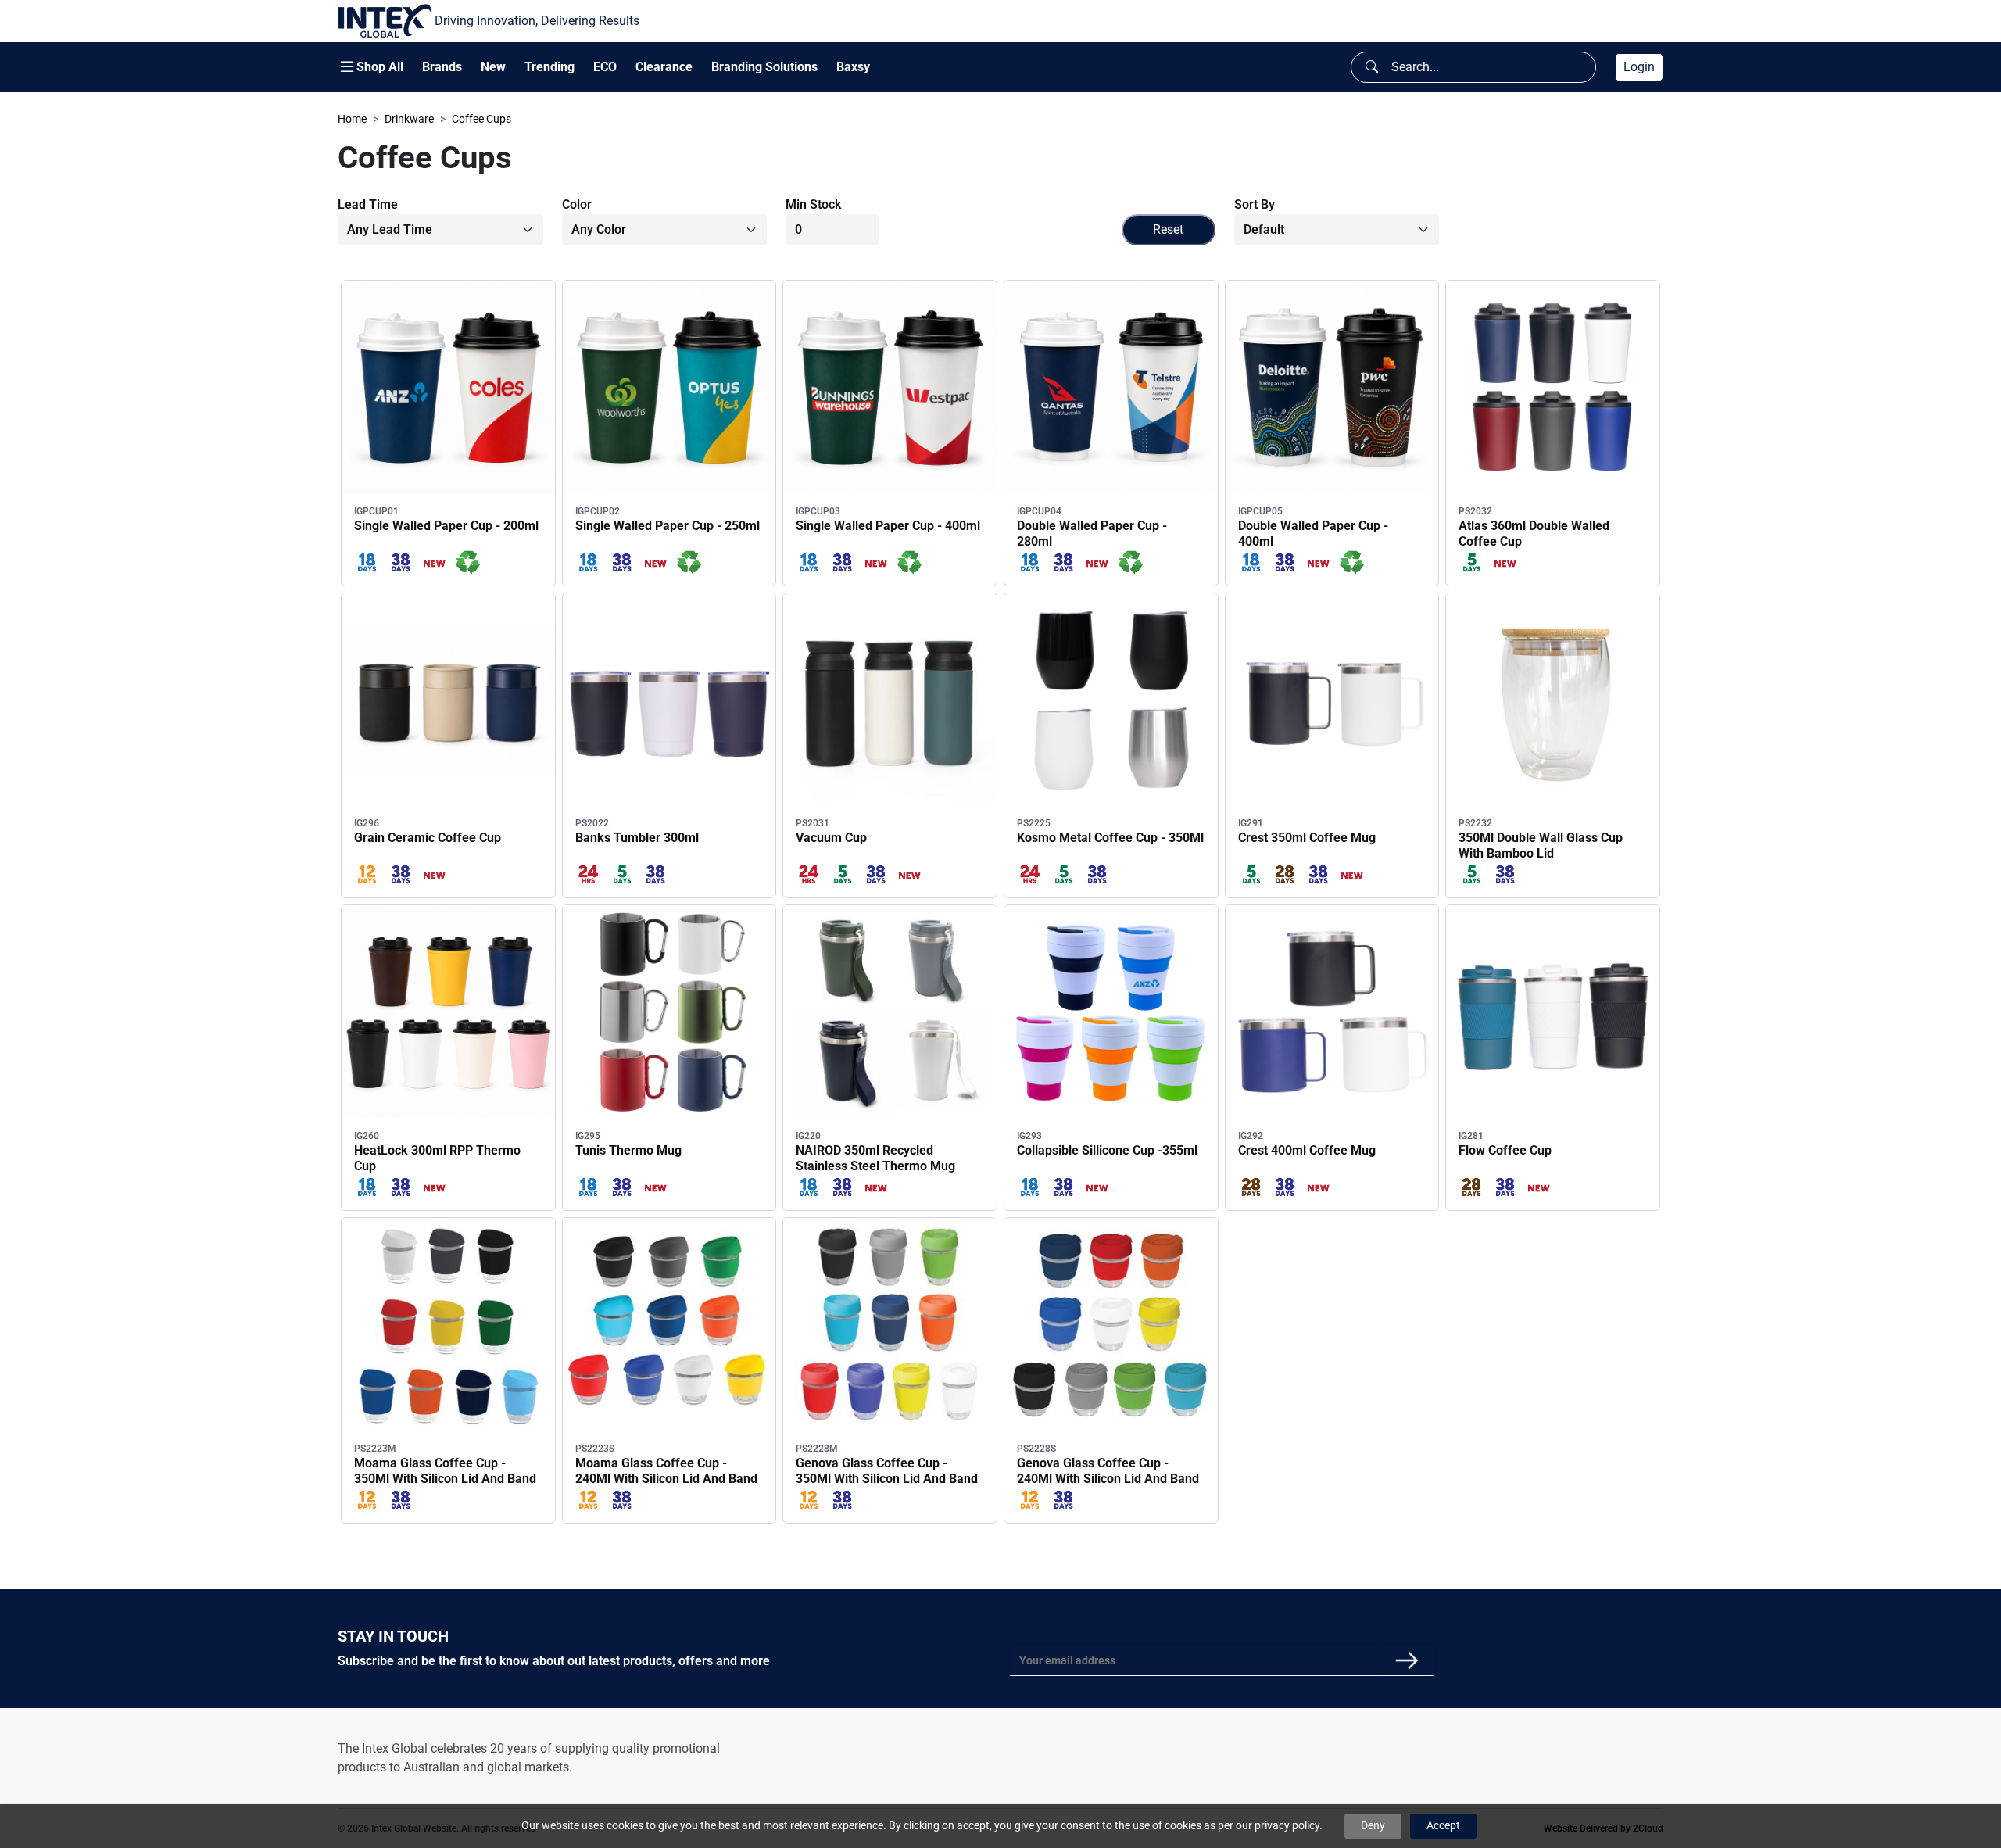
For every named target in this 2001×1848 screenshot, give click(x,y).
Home (352, 119)
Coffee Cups (481, 119)
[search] (1372, 67)
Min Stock (813, 204)
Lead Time (368, 204)
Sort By (1255, 204)
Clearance (664, 67)
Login (1639, 67)
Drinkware (409, 119)
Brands (442, 67)
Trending (549, 67)
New (493, 67)
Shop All (380, 67)
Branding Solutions (764, 67)
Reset (1168, 229)
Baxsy (853, 67)
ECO (605, 67)
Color (577, 204)
